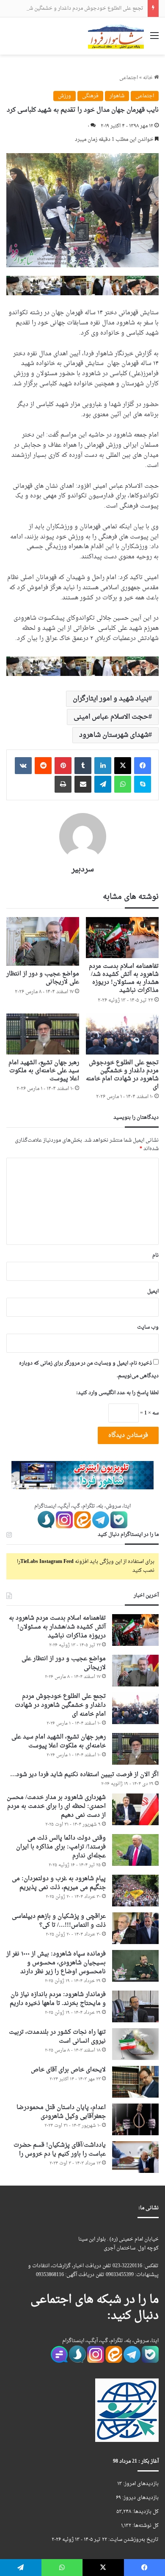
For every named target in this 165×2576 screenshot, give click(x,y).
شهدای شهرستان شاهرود (114, 735)
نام (155, 1255)
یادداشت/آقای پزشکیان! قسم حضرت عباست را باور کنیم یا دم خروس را (60, 2150)
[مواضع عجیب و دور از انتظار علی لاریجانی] (43, 941)
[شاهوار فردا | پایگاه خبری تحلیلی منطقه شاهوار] (116, 36)
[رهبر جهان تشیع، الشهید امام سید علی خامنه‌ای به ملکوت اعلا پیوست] (43, 1034)
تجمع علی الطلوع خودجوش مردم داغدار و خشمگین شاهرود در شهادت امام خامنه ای (122, 1075)
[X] (123, 766)
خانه (148, 78)
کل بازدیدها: (145, 2512)
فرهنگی (90, 96)
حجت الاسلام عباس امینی (111, 717)
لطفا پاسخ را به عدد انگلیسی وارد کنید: (117, 1393)
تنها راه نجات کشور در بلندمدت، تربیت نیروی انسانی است (57, 2037)
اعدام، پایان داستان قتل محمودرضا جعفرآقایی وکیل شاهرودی (61, 2112)
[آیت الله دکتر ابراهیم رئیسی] (82, 287)
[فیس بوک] (143, 766)
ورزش (65, 96)
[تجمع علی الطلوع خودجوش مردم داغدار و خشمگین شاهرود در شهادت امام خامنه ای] (122, 1034)
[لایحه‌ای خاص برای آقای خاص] (135, 2082)
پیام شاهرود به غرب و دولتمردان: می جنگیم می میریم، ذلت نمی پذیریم (59, 1883)
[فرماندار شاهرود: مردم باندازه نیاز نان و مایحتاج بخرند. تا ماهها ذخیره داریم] (135, 2006)
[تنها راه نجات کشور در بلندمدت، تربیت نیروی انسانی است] (135, 2044)
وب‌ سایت (148, 1327)
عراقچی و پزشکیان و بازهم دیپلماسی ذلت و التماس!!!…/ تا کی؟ (59, 1921)
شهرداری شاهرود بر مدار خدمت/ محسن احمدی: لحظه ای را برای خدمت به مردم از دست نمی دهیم (56, 1806)
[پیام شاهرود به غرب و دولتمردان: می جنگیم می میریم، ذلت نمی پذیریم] (135, 1891)
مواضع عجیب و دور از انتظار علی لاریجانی (43, 978)
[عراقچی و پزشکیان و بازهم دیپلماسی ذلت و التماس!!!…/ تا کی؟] (135, 1928)
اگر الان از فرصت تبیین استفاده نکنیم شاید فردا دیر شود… (84, 1775)
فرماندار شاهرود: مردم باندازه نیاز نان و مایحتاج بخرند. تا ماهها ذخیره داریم (58, 1999)
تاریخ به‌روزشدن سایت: (133, 2540)
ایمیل (153, 1291)
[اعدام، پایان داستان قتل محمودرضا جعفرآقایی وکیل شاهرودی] (135, 2119)
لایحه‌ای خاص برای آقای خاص (68, 2070)
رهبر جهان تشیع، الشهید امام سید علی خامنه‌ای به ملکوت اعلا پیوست (44, 1071)
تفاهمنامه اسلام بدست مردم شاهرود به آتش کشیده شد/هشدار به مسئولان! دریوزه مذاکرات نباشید (124, 978)
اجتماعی (129, 78)
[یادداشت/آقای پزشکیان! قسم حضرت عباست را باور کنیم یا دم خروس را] (135, 2157)
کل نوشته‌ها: (145, 2526)
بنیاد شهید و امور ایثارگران (111, 699)
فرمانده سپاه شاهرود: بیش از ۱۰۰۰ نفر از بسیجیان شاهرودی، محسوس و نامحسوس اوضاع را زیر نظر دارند (56, 1963)
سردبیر (83, 869)
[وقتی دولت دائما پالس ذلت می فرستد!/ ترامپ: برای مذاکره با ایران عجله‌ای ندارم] (135, 1850)
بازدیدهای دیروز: (140, 2498)
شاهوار (117, 96)
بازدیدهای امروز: (140, 2484)
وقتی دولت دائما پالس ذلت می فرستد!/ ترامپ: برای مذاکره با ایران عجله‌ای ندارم (61, 1847)
